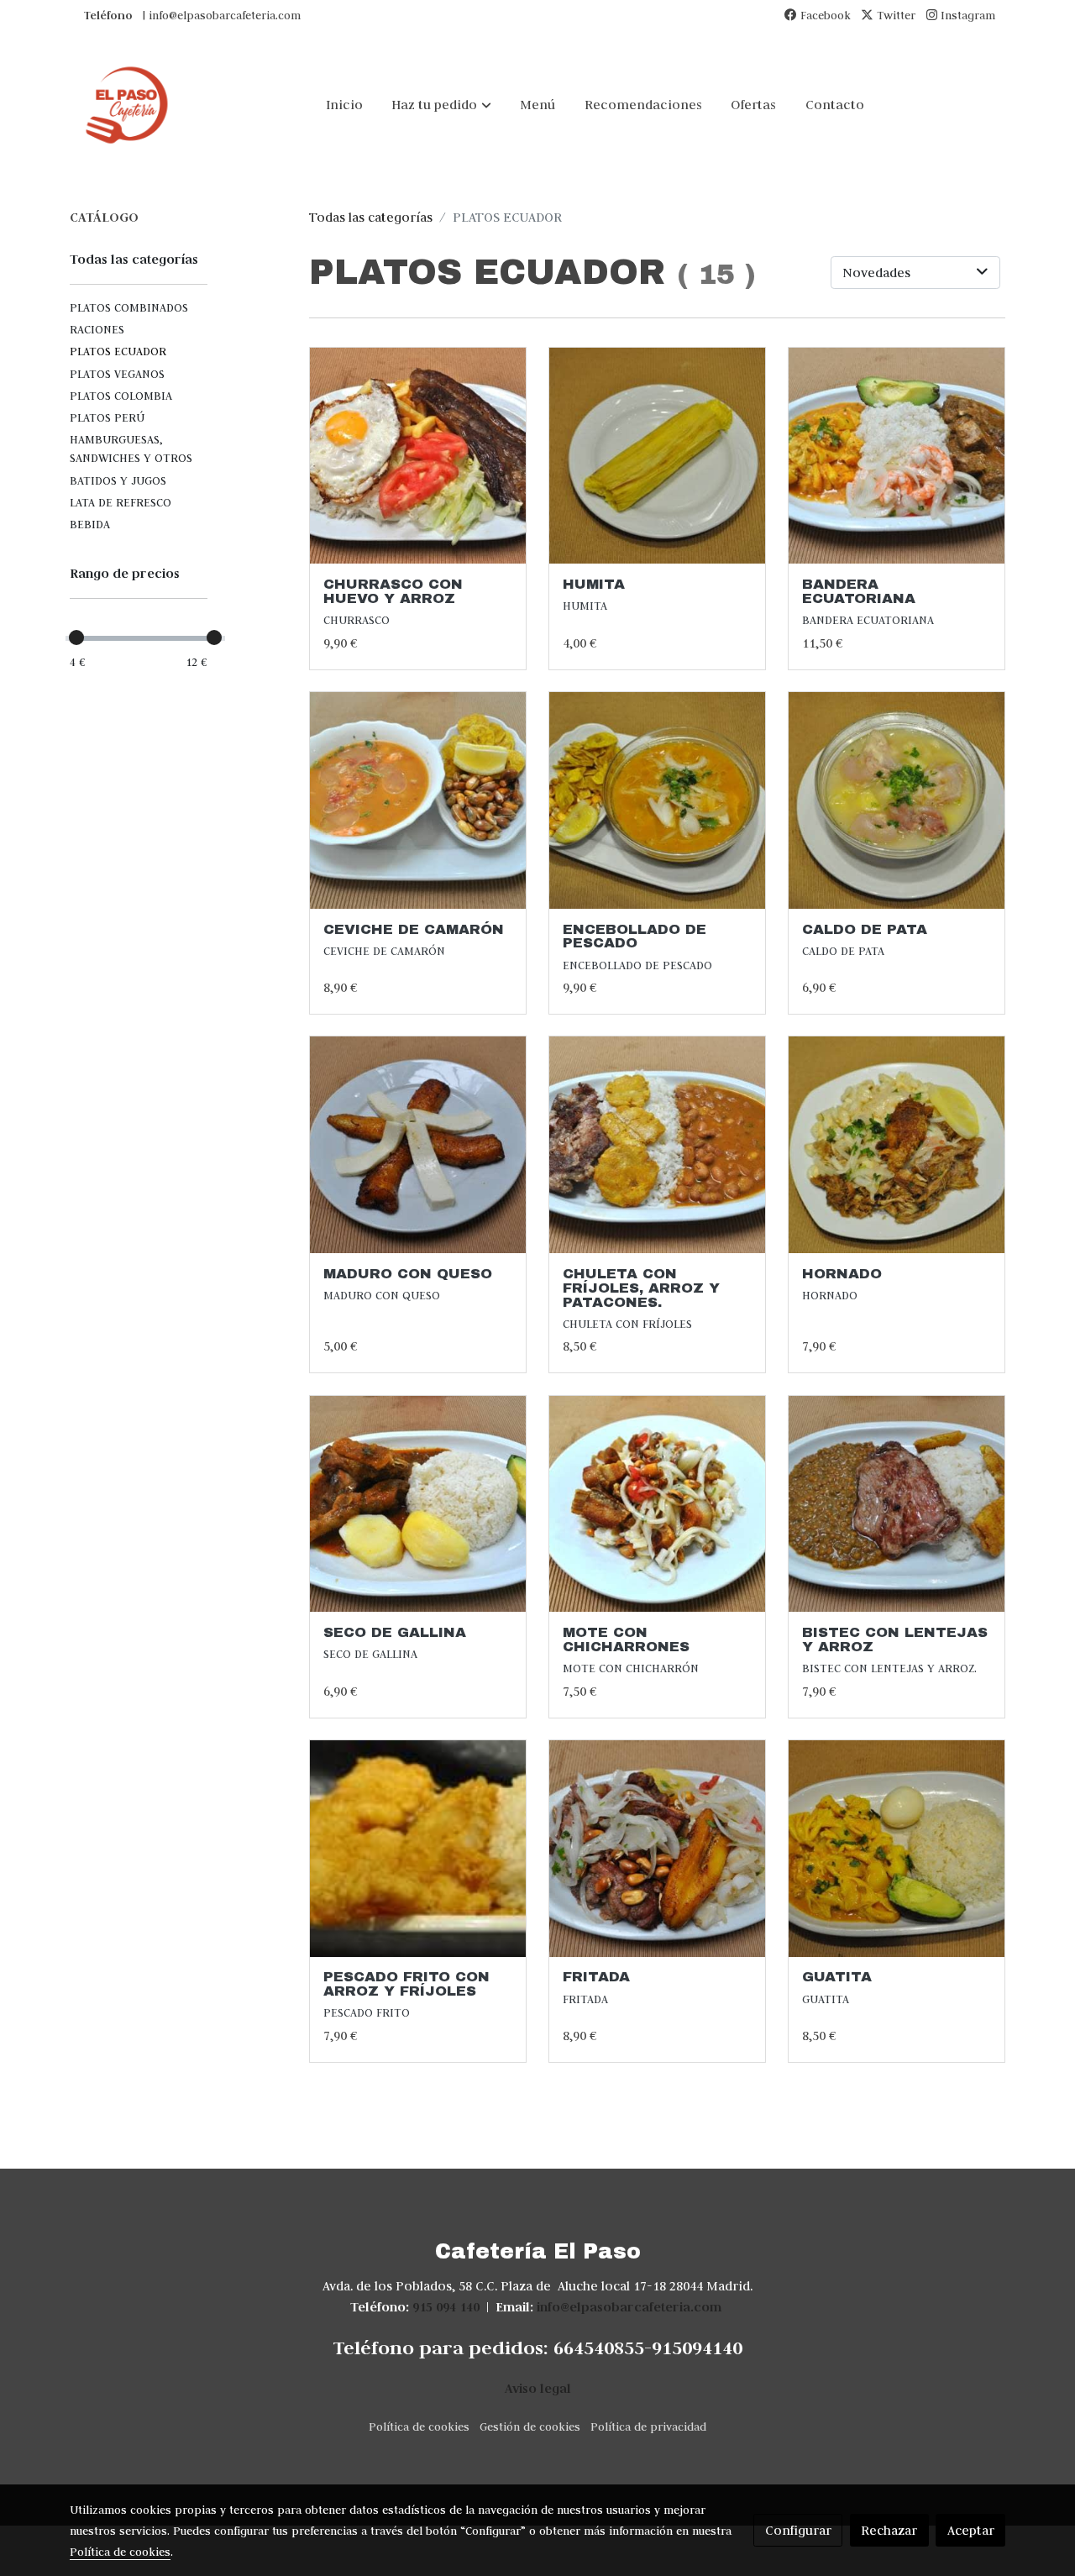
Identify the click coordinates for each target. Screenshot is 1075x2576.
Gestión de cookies (530, 2427)
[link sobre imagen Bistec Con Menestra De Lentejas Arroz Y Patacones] (897, 1504)
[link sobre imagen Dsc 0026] (658, 456)
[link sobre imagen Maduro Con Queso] (418, 1145)
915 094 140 (446, 2307)
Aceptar (971, 2530)
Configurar (798, 2530)
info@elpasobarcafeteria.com (629, 2307)
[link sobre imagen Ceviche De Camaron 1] (418, 800)
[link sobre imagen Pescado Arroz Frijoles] (418, 1849)
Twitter (894, 16)
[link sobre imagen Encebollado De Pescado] (658, 800)
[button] (442, 105)
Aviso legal (538, 2388)
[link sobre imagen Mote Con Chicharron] (658, 1504)
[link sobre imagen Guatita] (897, 1849)
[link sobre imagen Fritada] (658, 1849)
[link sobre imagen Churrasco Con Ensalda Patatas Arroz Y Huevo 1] (418, 456)
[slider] (76, 637)
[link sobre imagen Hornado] (897, 1145)
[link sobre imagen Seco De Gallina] (418, 1504)
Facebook (824, 16)
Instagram (966, 16)
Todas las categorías (371, 217)
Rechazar (889, 2530)
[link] (127, 105)
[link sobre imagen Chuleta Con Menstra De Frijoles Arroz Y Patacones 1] (658, 1145)
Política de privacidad (648, 2427)
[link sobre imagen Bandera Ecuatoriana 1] (897, 456)
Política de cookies (419, 2427)
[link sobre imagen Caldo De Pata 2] (897, 800)
